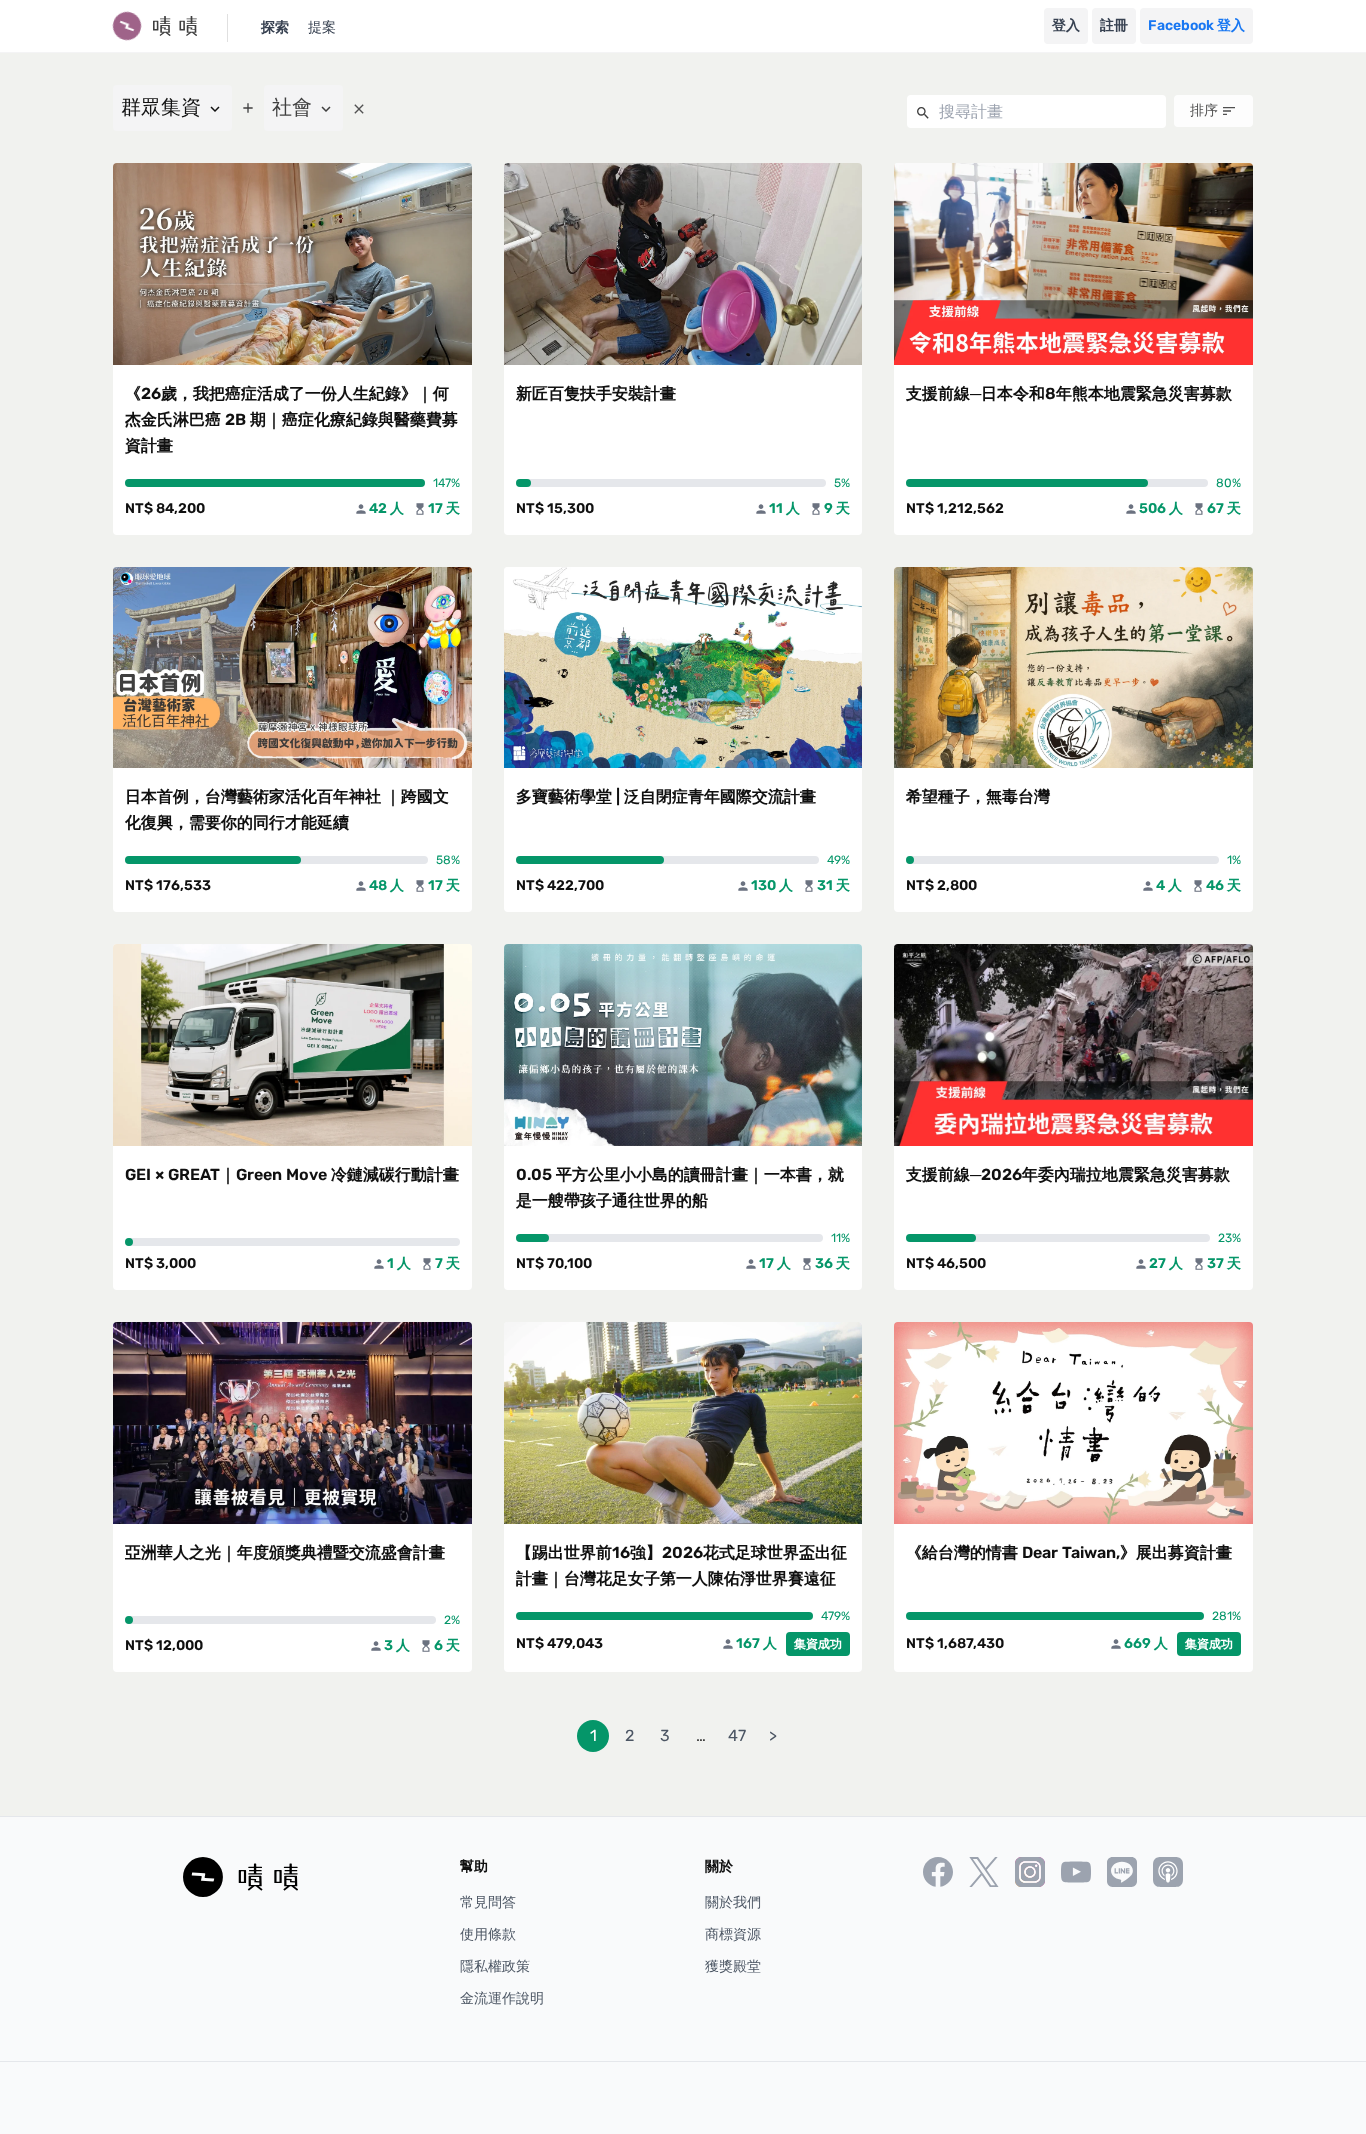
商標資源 (733, 1934)
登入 (1066, 25)
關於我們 (733, 1902)
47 (737, 1735)
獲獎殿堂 (733, 1966)
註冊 (1114, 25)
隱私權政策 (495, 1966)
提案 (322, 27)
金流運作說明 (502, 1998)
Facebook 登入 (1196, 25)
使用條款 (488, 1934)
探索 (275, 27)
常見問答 (488, 1902)
